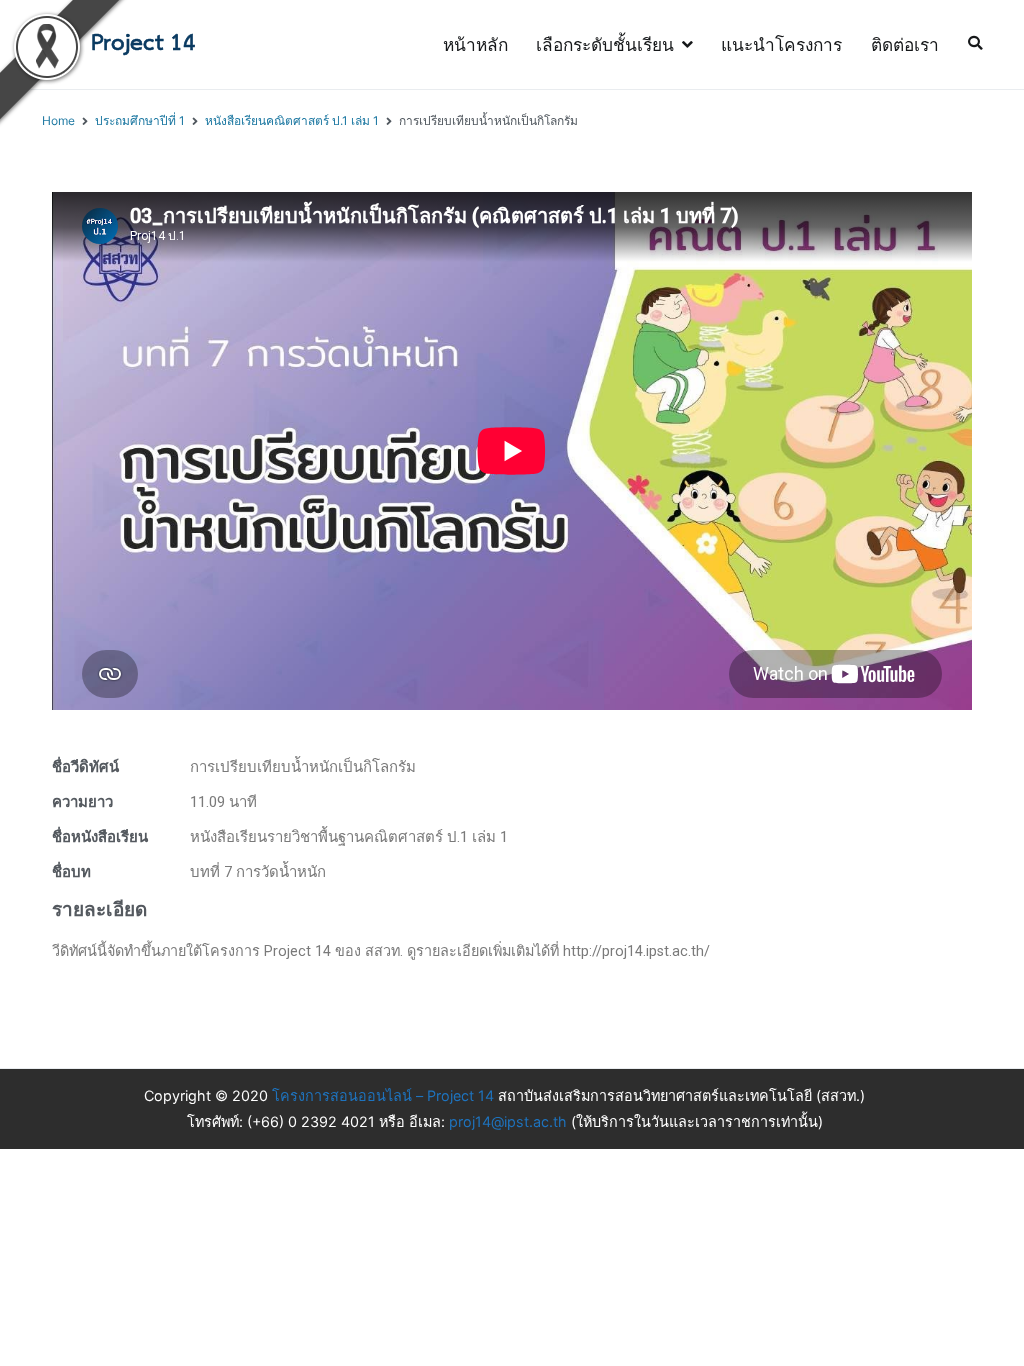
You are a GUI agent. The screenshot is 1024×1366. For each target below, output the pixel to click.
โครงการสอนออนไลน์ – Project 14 (383, 1095)
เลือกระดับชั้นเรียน (605, 44)
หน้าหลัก (475, 44)
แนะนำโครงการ (781, 44)
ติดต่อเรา (905, 44)
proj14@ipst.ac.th (510, 1121)
